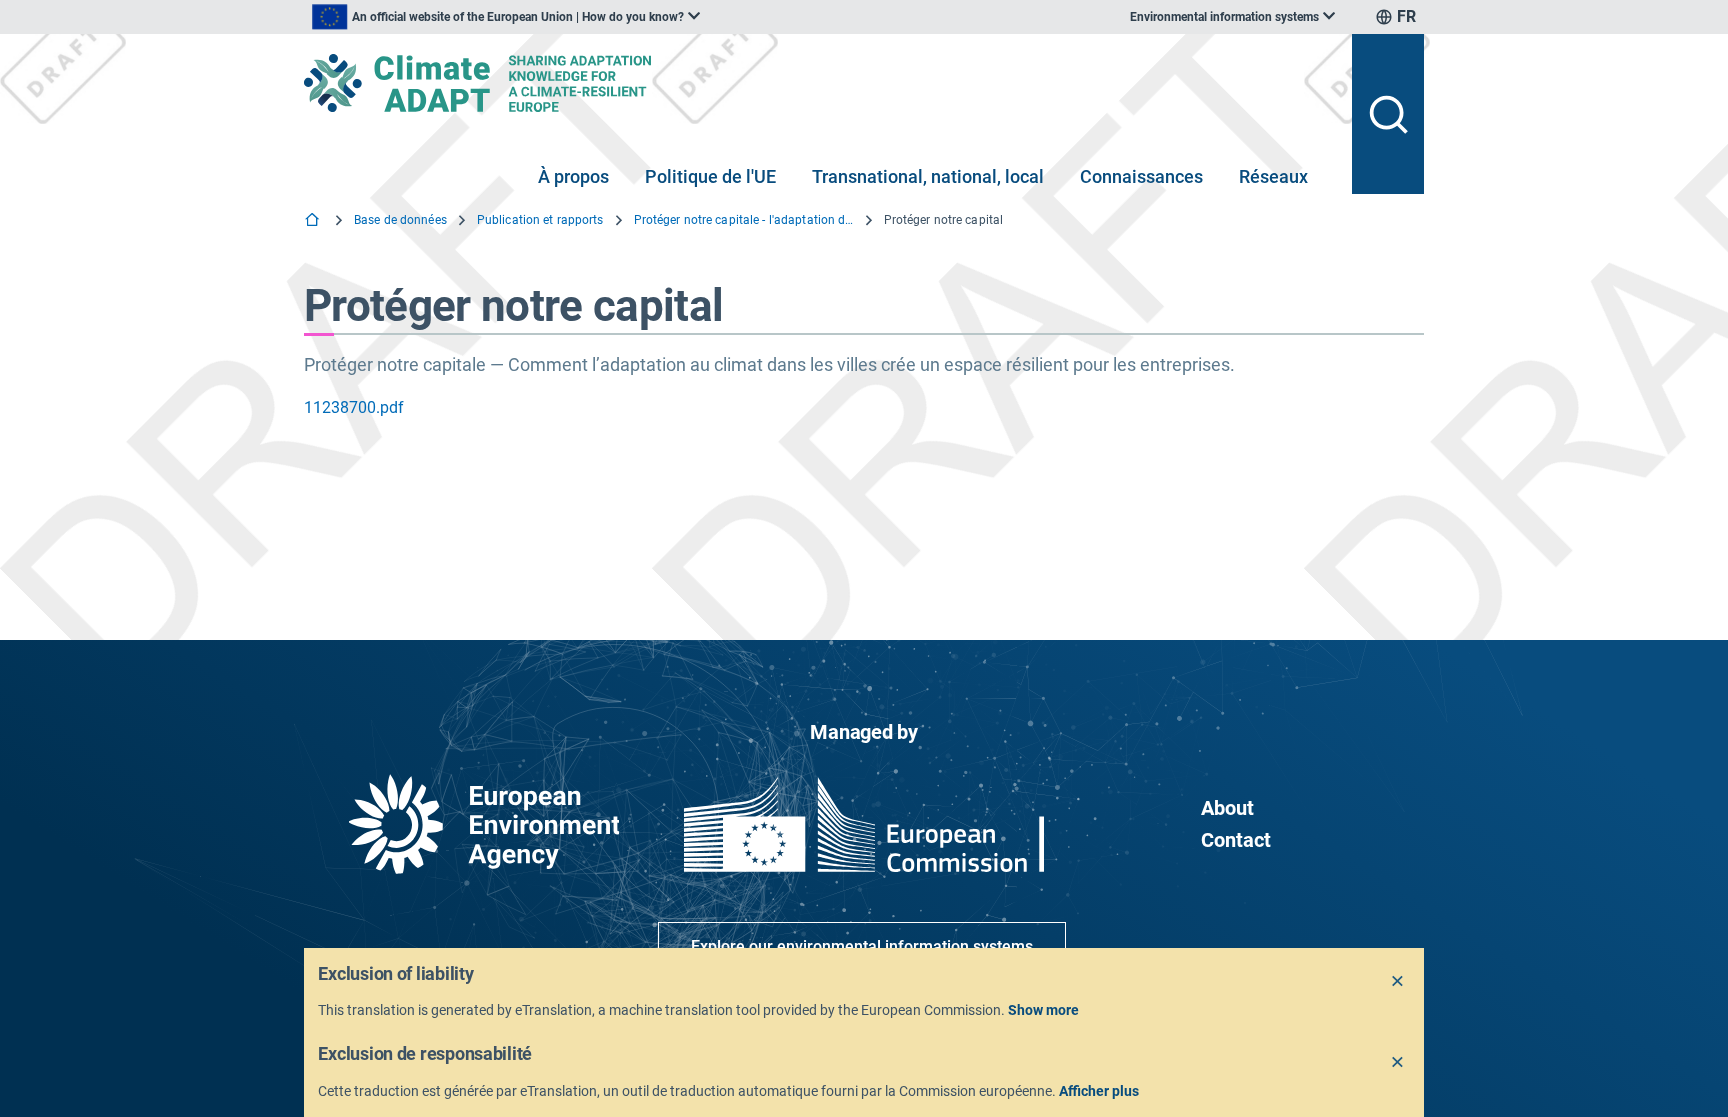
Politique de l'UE (710, 176)
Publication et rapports (540, 220)
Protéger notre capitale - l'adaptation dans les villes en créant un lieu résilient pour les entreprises (744, 220)
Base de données (400, 220)
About (1227, 808)
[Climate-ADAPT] (820, 83)
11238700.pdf (354, 407)
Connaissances (1141, 176)
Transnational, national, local (928, 176)
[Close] (1398, 982)
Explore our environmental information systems (862, 946)
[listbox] (506, 17)
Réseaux (1273, 176)
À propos (573, 176)
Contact (1236, 840)
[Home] (314, 221)
